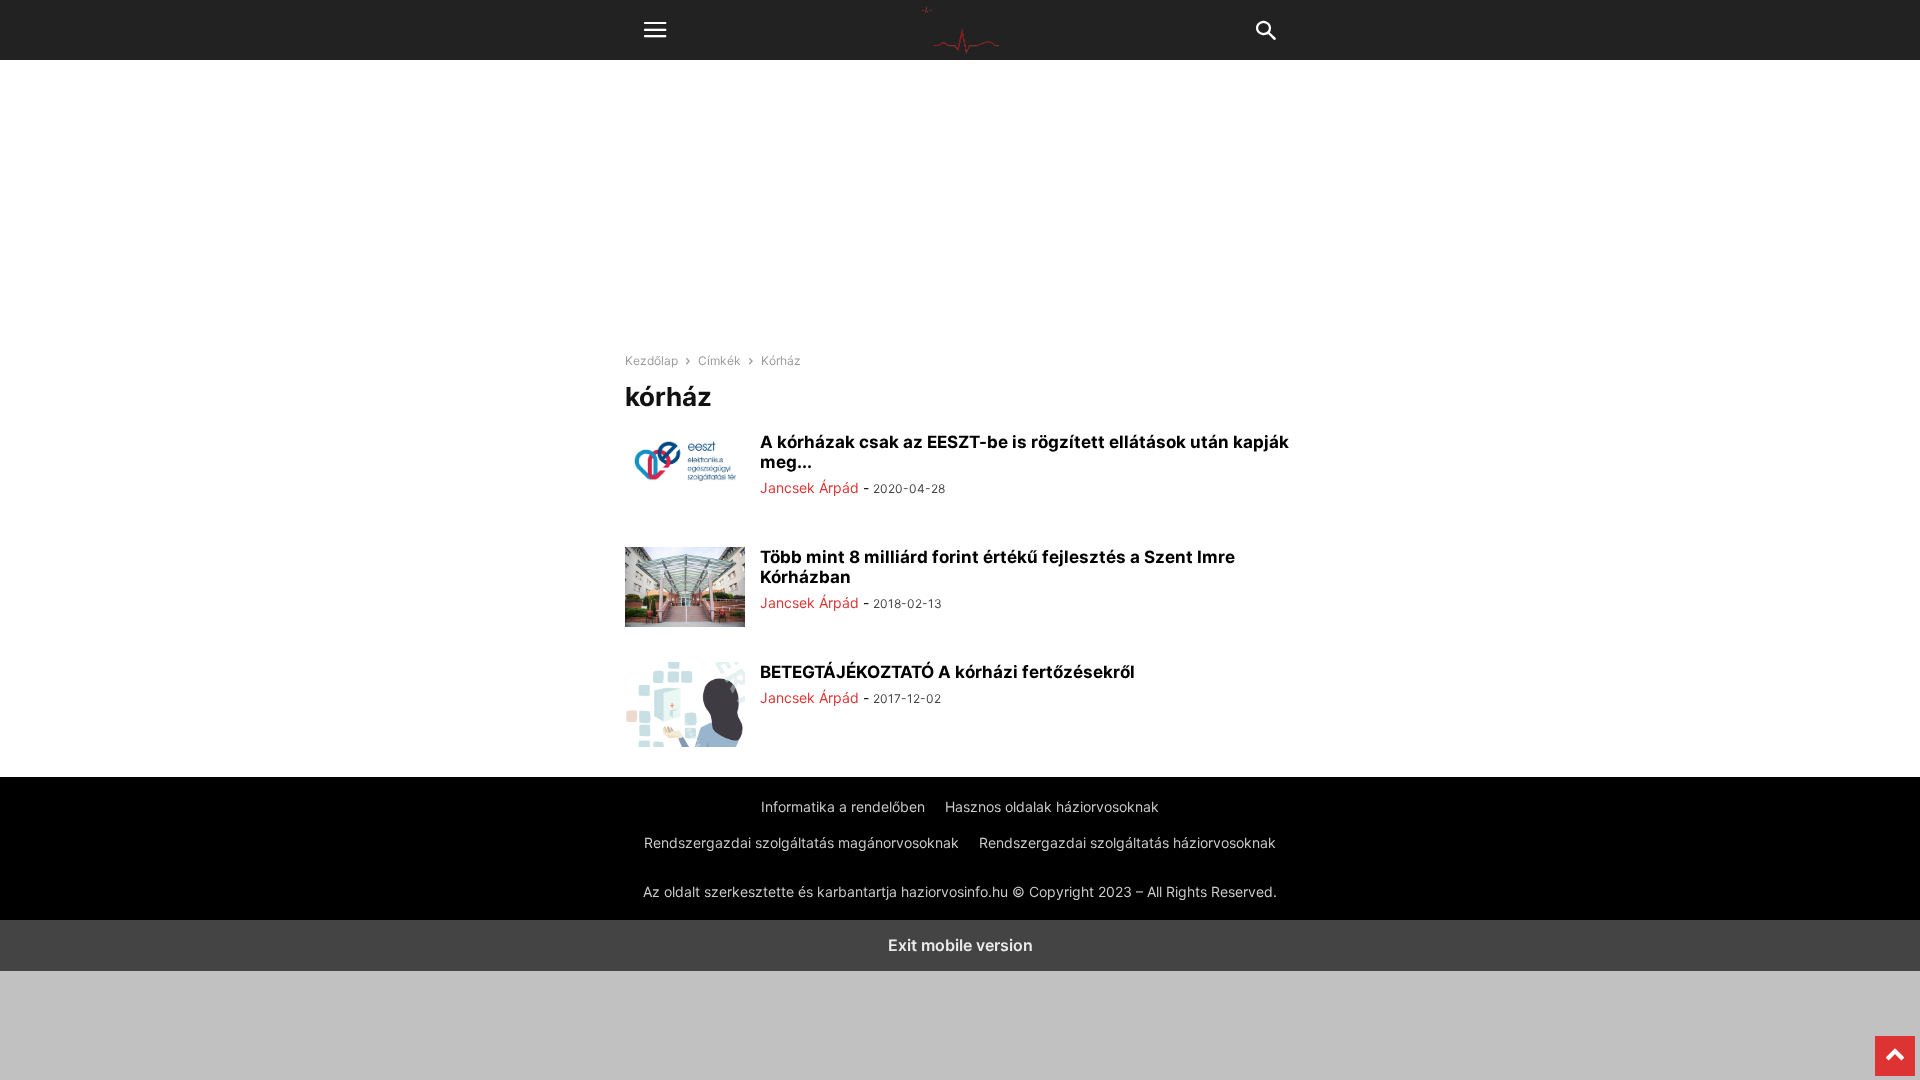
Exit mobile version (960, 945)
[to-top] (1895, 1047)
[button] (655, 30)
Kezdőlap (651, 360)
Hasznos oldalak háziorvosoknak (1052, 806)
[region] (960, 215)
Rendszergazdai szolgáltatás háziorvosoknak (1127, 842)
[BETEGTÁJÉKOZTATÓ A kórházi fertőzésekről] (685, 737)
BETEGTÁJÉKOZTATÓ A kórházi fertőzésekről (947, 672)
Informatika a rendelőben (843, 806)
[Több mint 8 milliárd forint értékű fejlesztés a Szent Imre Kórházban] (685, 587)
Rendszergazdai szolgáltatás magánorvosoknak (801, 842)
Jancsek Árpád (809, 487)
